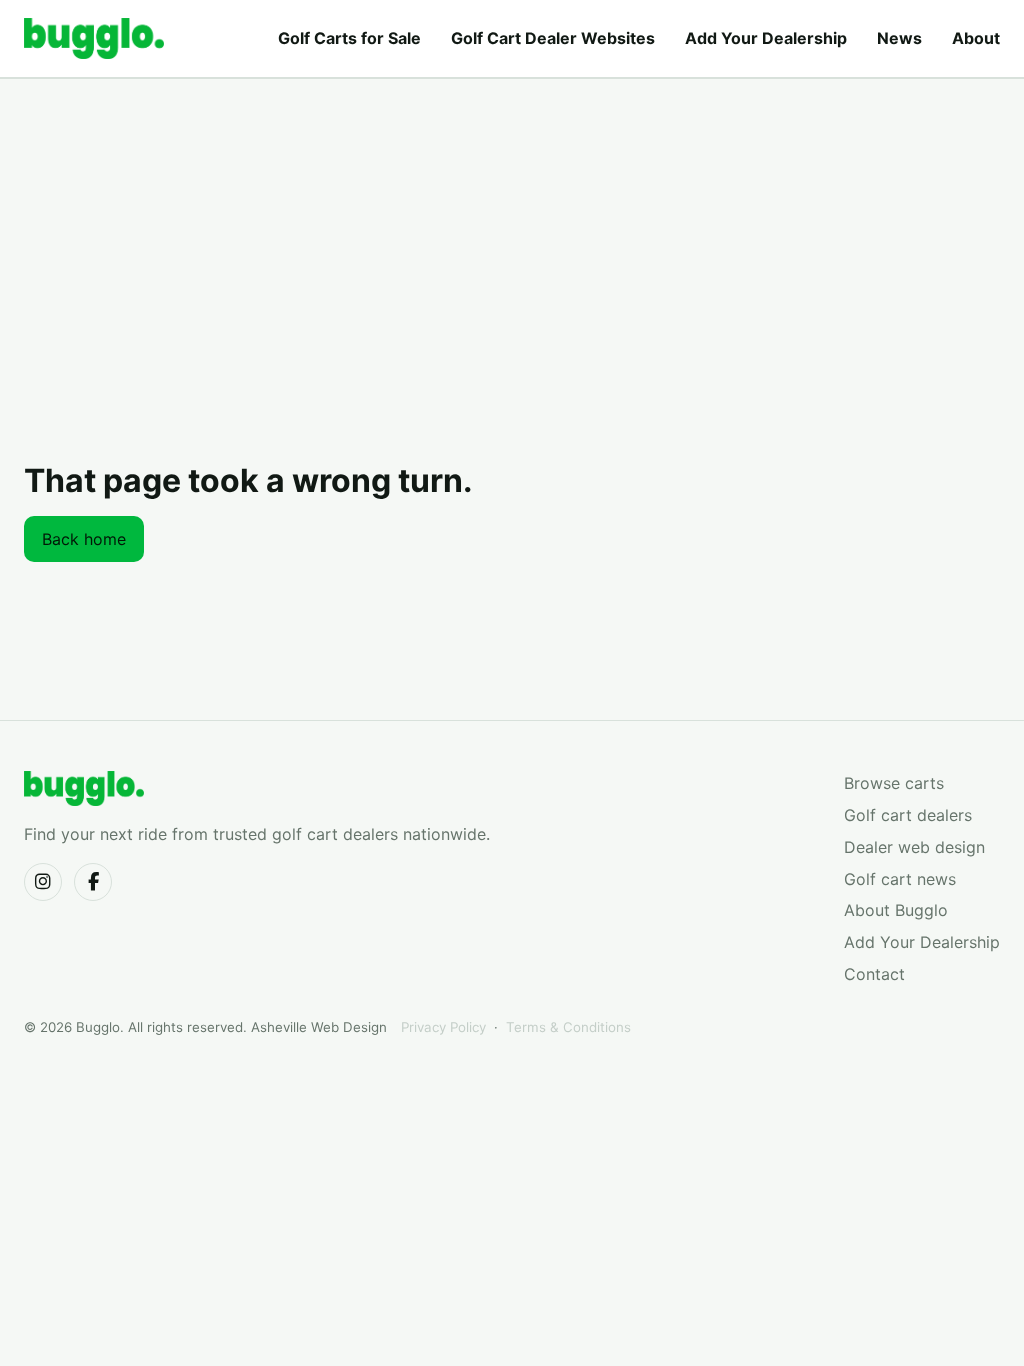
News (899, 38)
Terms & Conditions (568, 1027)
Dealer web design (914, 847)
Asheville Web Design (319, 1027)
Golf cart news (900, 879)
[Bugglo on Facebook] (93, 882)
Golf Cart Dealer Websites (553, 38)
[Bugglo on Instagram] (43, 882)
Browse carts (894, 783)
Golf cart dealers (908, 815)
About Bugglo (896, 910)
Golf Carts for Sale (349, 38)
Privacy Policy (443, 1027)
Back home (84, 539)
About (976, 38)
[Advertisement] (512, 295)
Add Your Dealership (766, 38)
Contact (874, 974)
